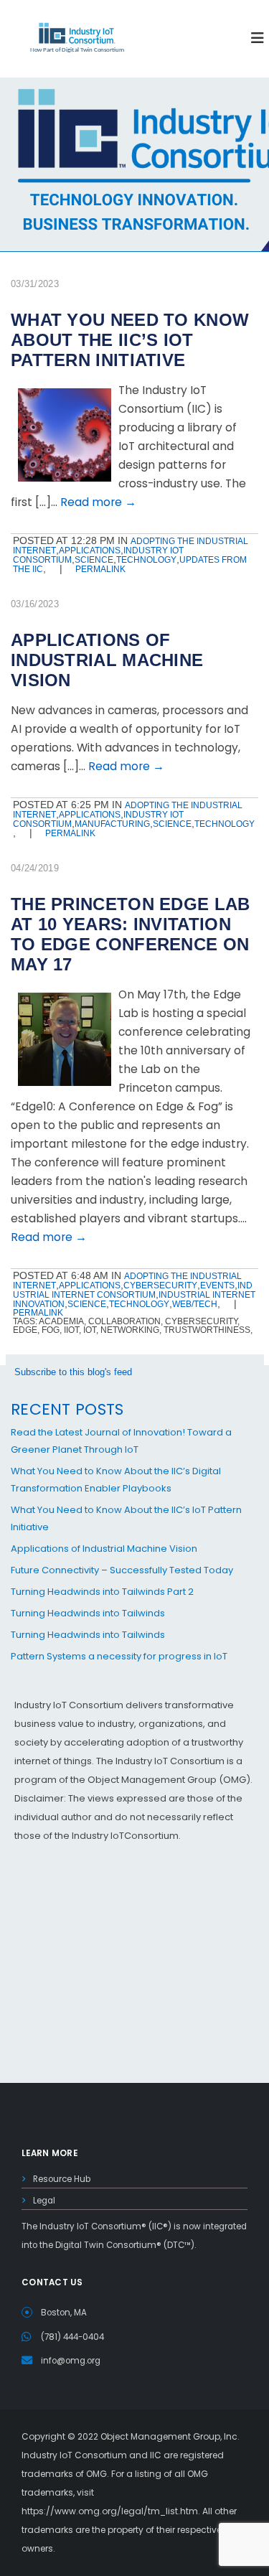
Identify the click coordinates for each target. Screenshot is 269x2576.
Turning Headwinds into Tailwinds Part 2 (102, 1592)
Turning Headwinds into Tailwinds (88, 1613)
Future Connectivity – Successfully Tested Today (122, 1570)
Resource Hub (62, 2179)
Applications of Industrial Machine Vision (104, 1549)
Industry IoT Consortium (134, 1288)
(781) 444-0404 (72, 2337)
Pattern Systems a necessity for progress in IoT (119, 1656)
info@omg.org (71, 2361)
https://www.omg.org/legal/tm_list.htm (110, 2511)
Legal (44, 2201)
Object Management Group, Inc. (170, 2436)
